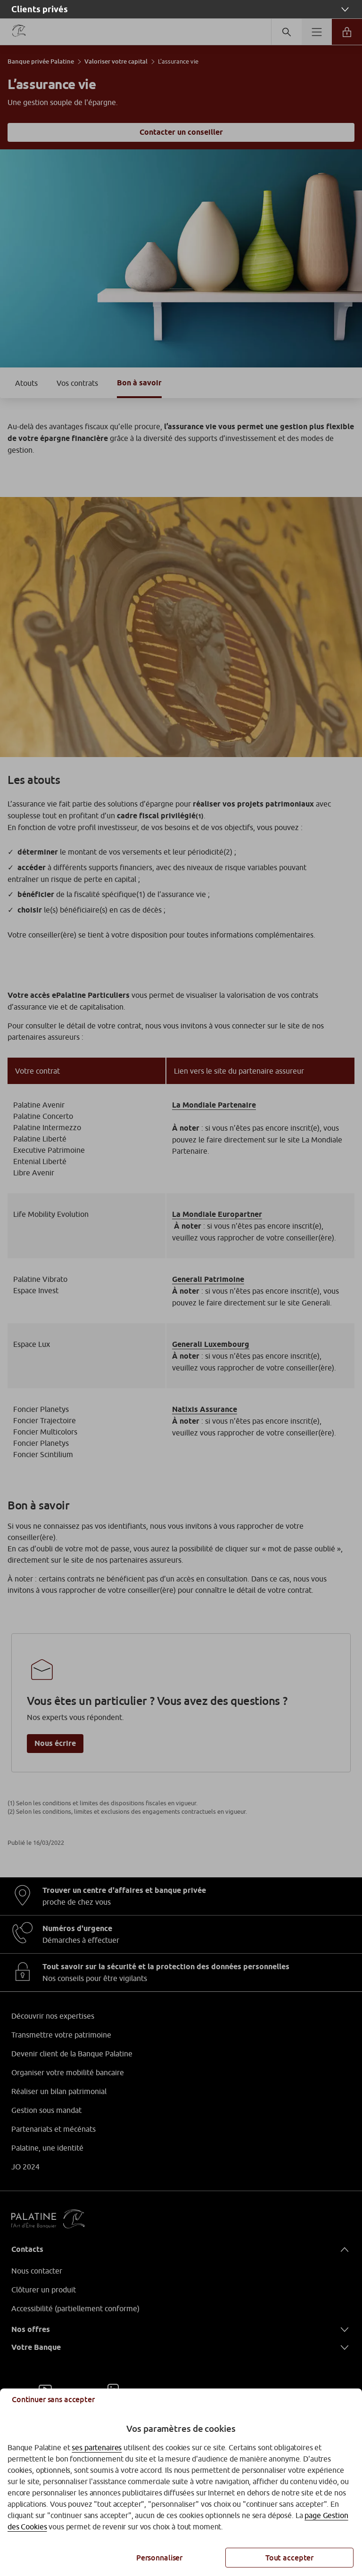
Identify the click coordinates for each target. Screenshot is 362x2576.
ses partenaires (97, 2447)
